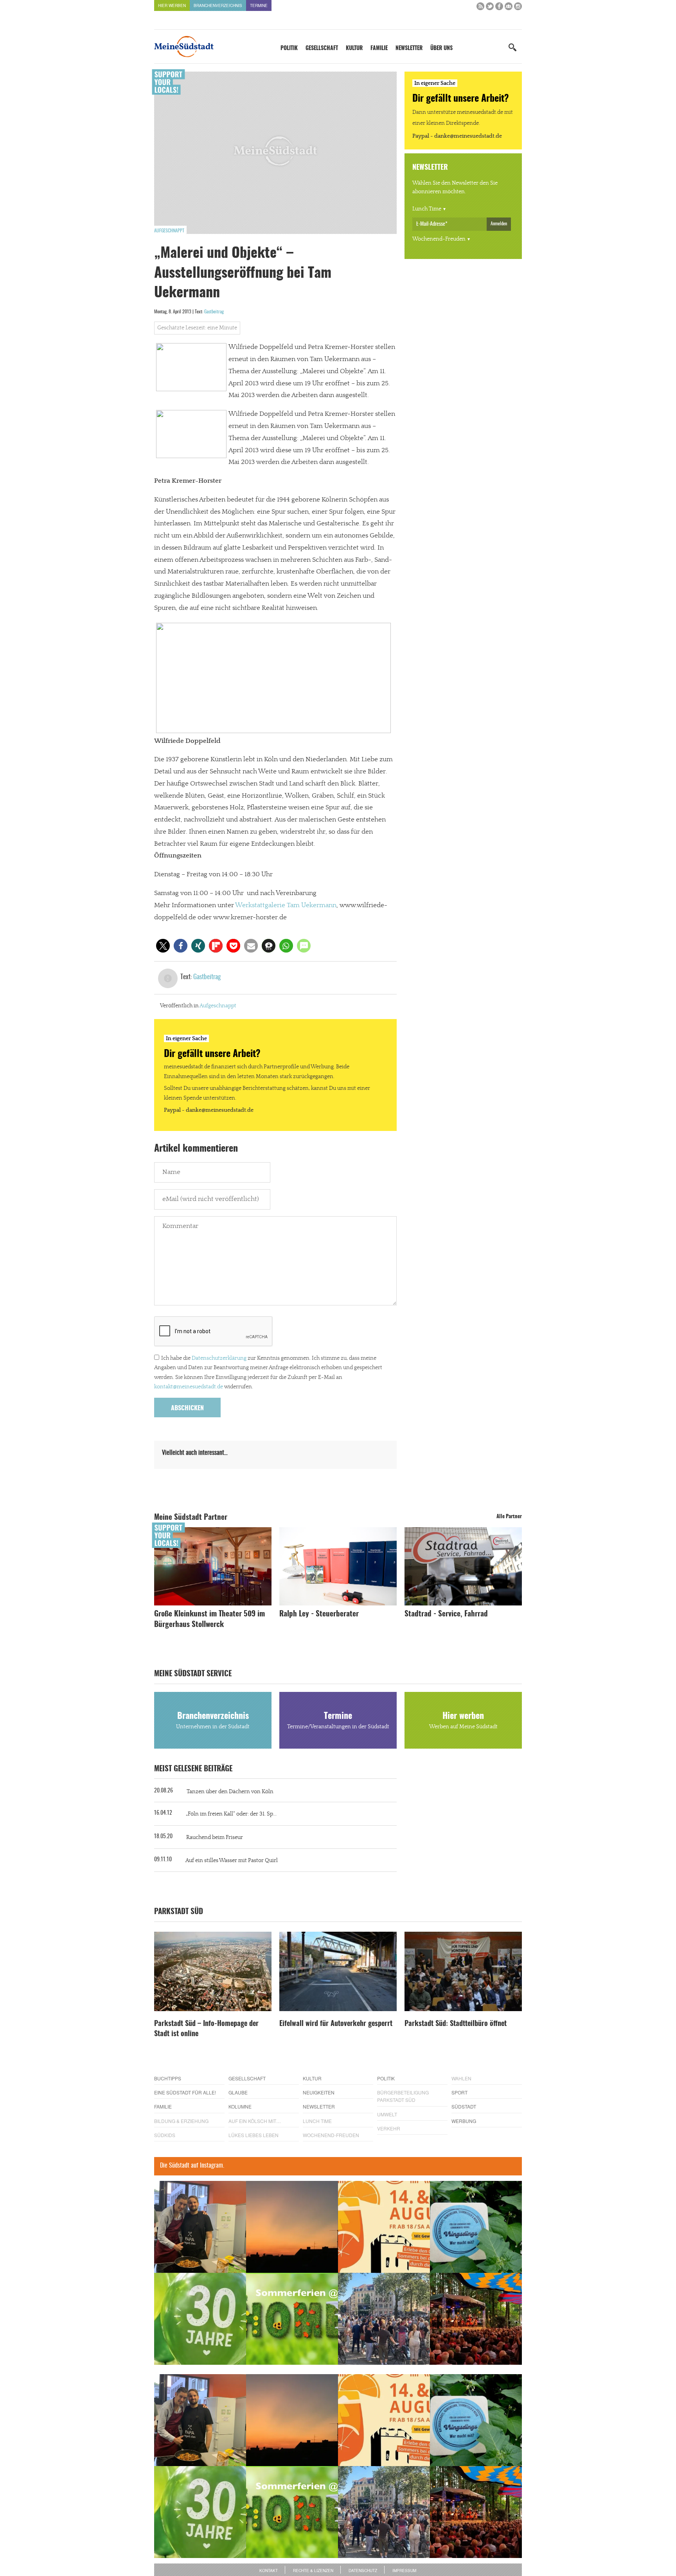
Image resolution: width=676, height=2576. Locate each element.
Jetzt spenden (183, 1330)
